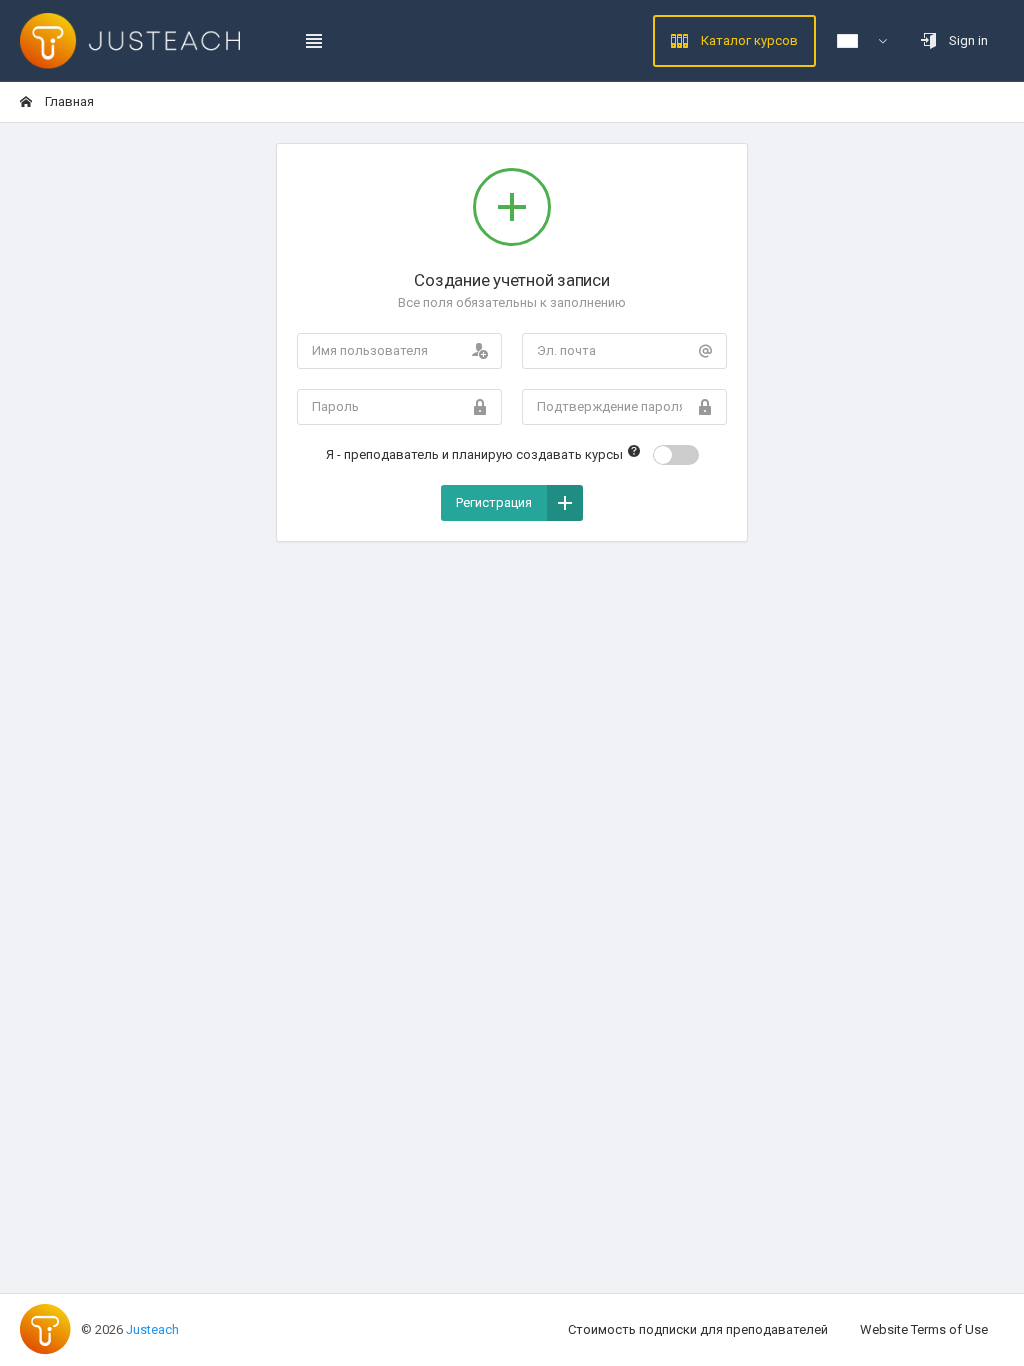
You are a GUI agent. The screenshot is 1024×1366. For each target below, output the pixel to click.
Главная (68, 101)
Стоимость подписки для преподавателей (698, 1329)
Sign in (967, 40)
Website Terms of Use (924, 1329)
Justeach (152, 1329)
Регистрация (494, 502)
